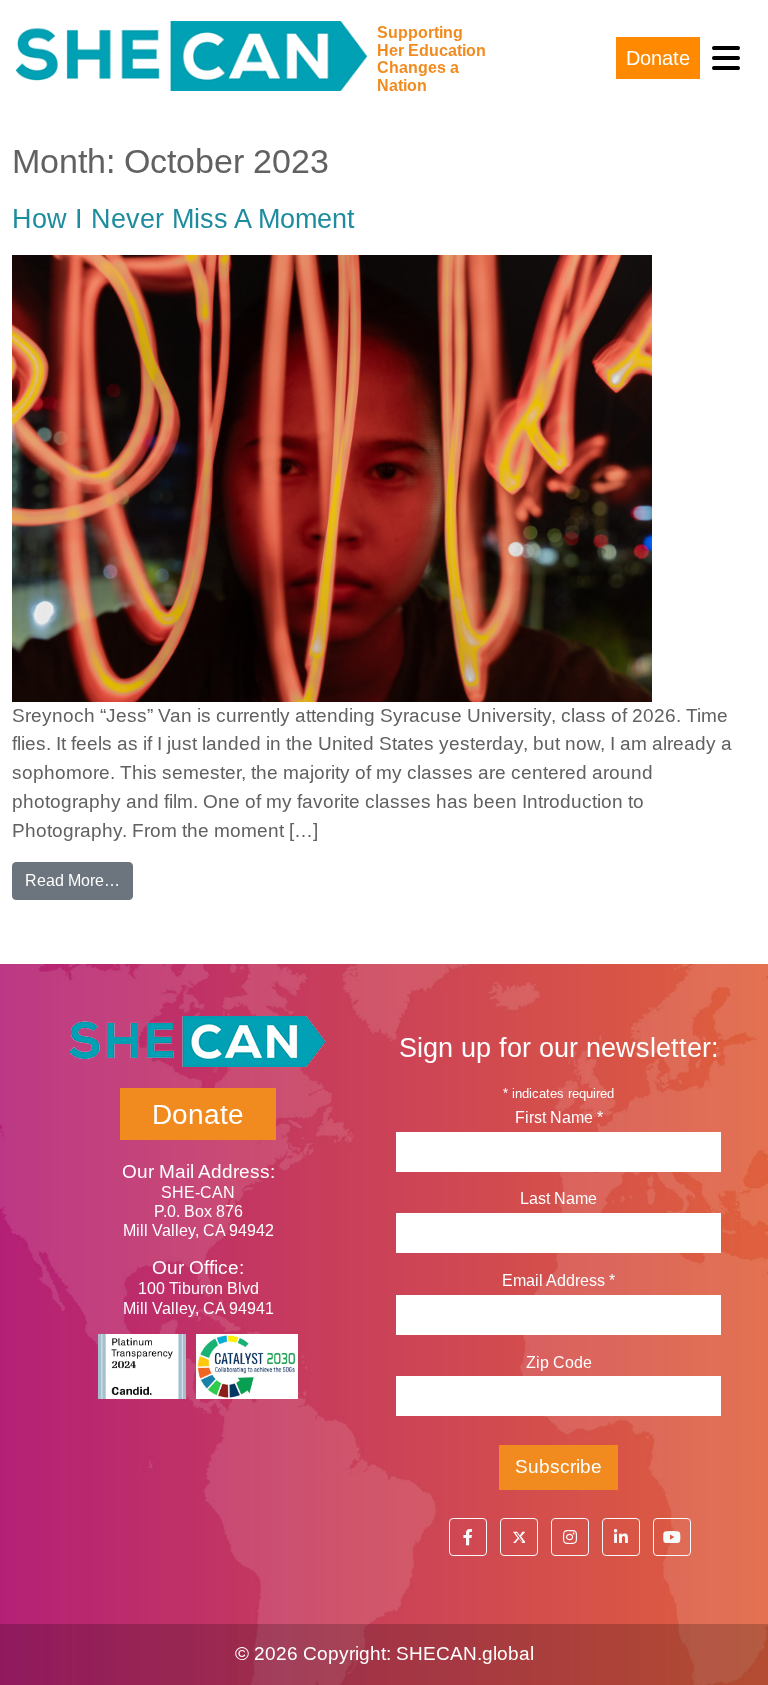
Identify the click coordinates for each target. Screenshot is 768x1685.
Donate (658, 58)
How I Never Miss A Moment (183, 218)
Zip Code (559, 1362)
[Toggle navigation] (726, 58)
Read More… (79, 880)
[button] (468, 1537)
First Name (559, 1117)
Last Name (558, 1198)
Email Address (558, 1280)
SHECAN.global (465, 1653)
